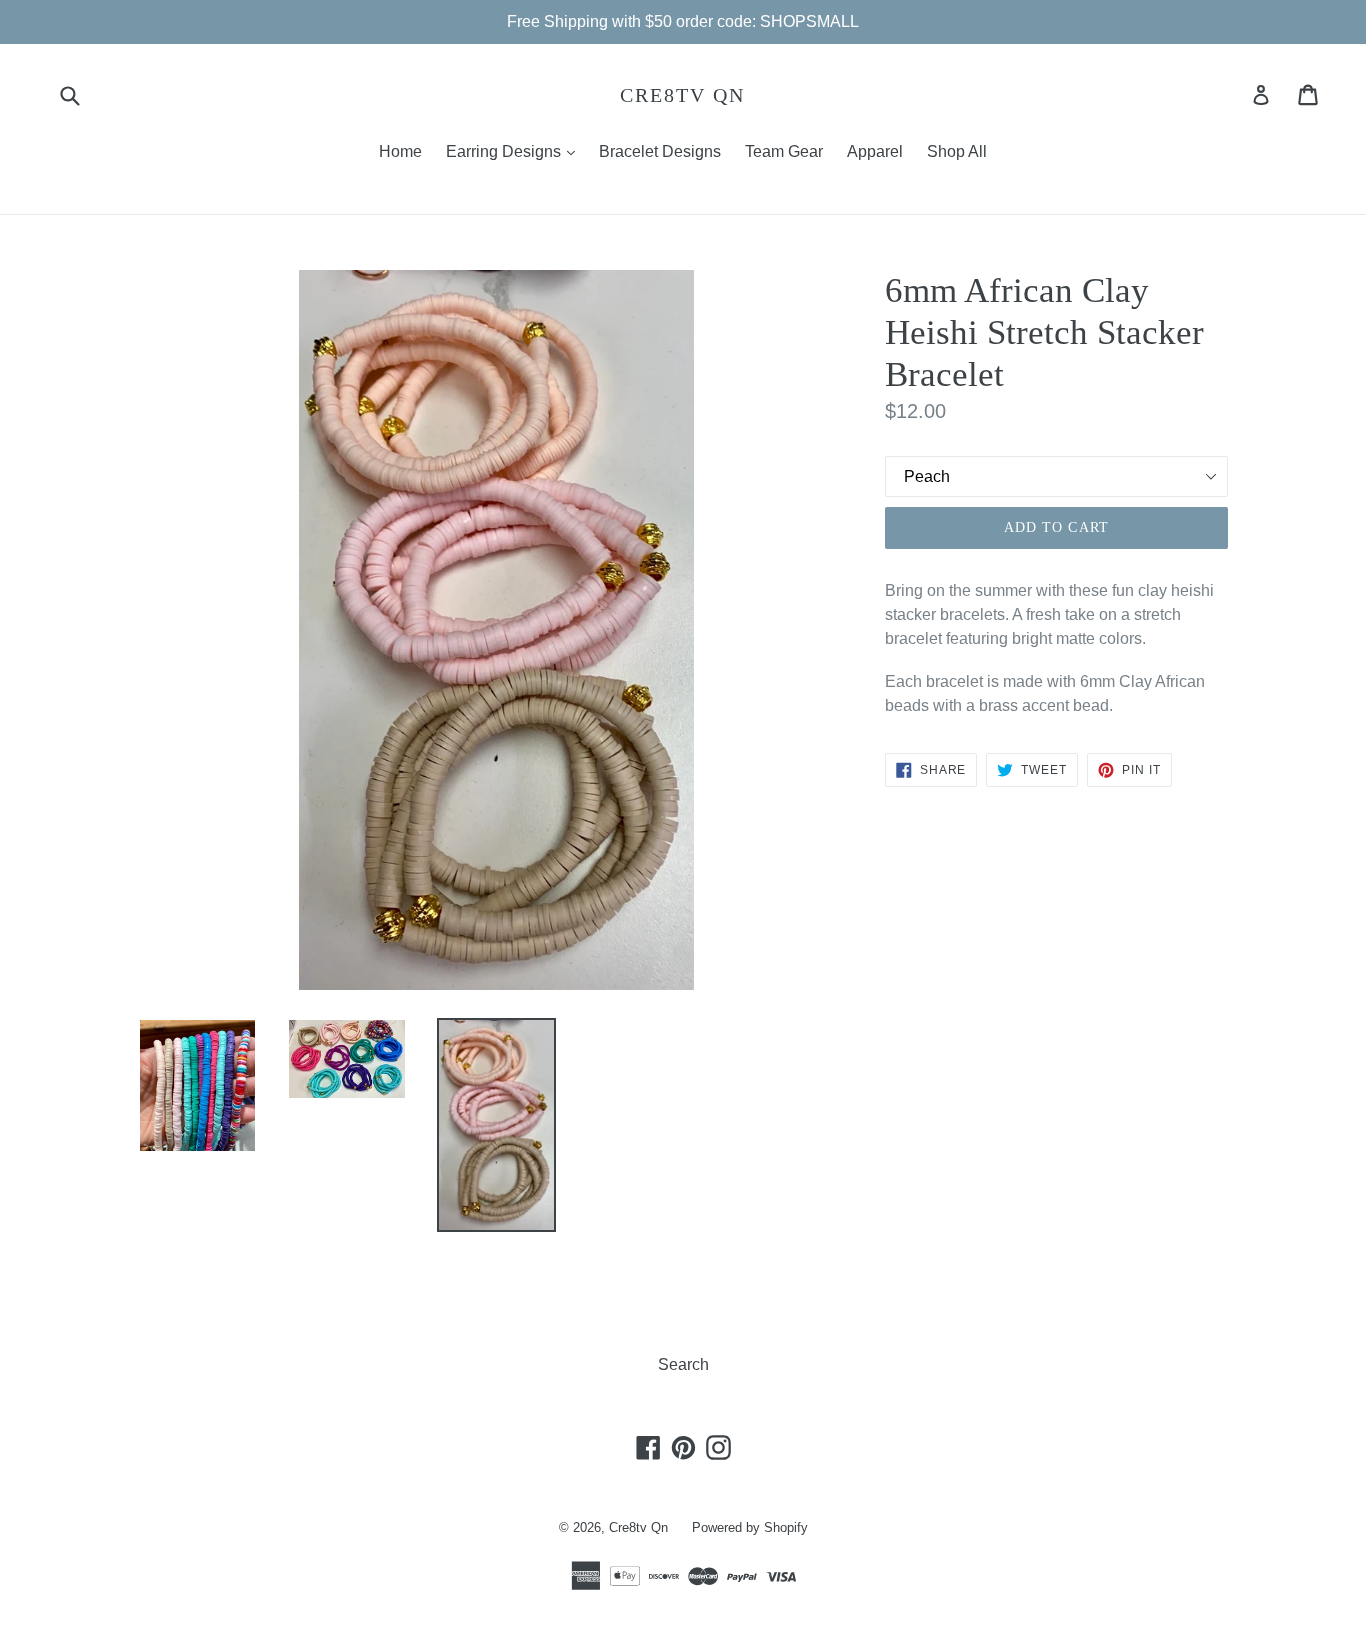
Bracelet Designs (660, 151)
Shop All (957, 151)
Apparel (875, 151)
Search (683, 1364)
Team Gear (784, 151)
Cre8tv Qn (682, 95)
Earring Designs (515, 151)
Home (400, 151)
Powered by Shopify (750, 1527)
